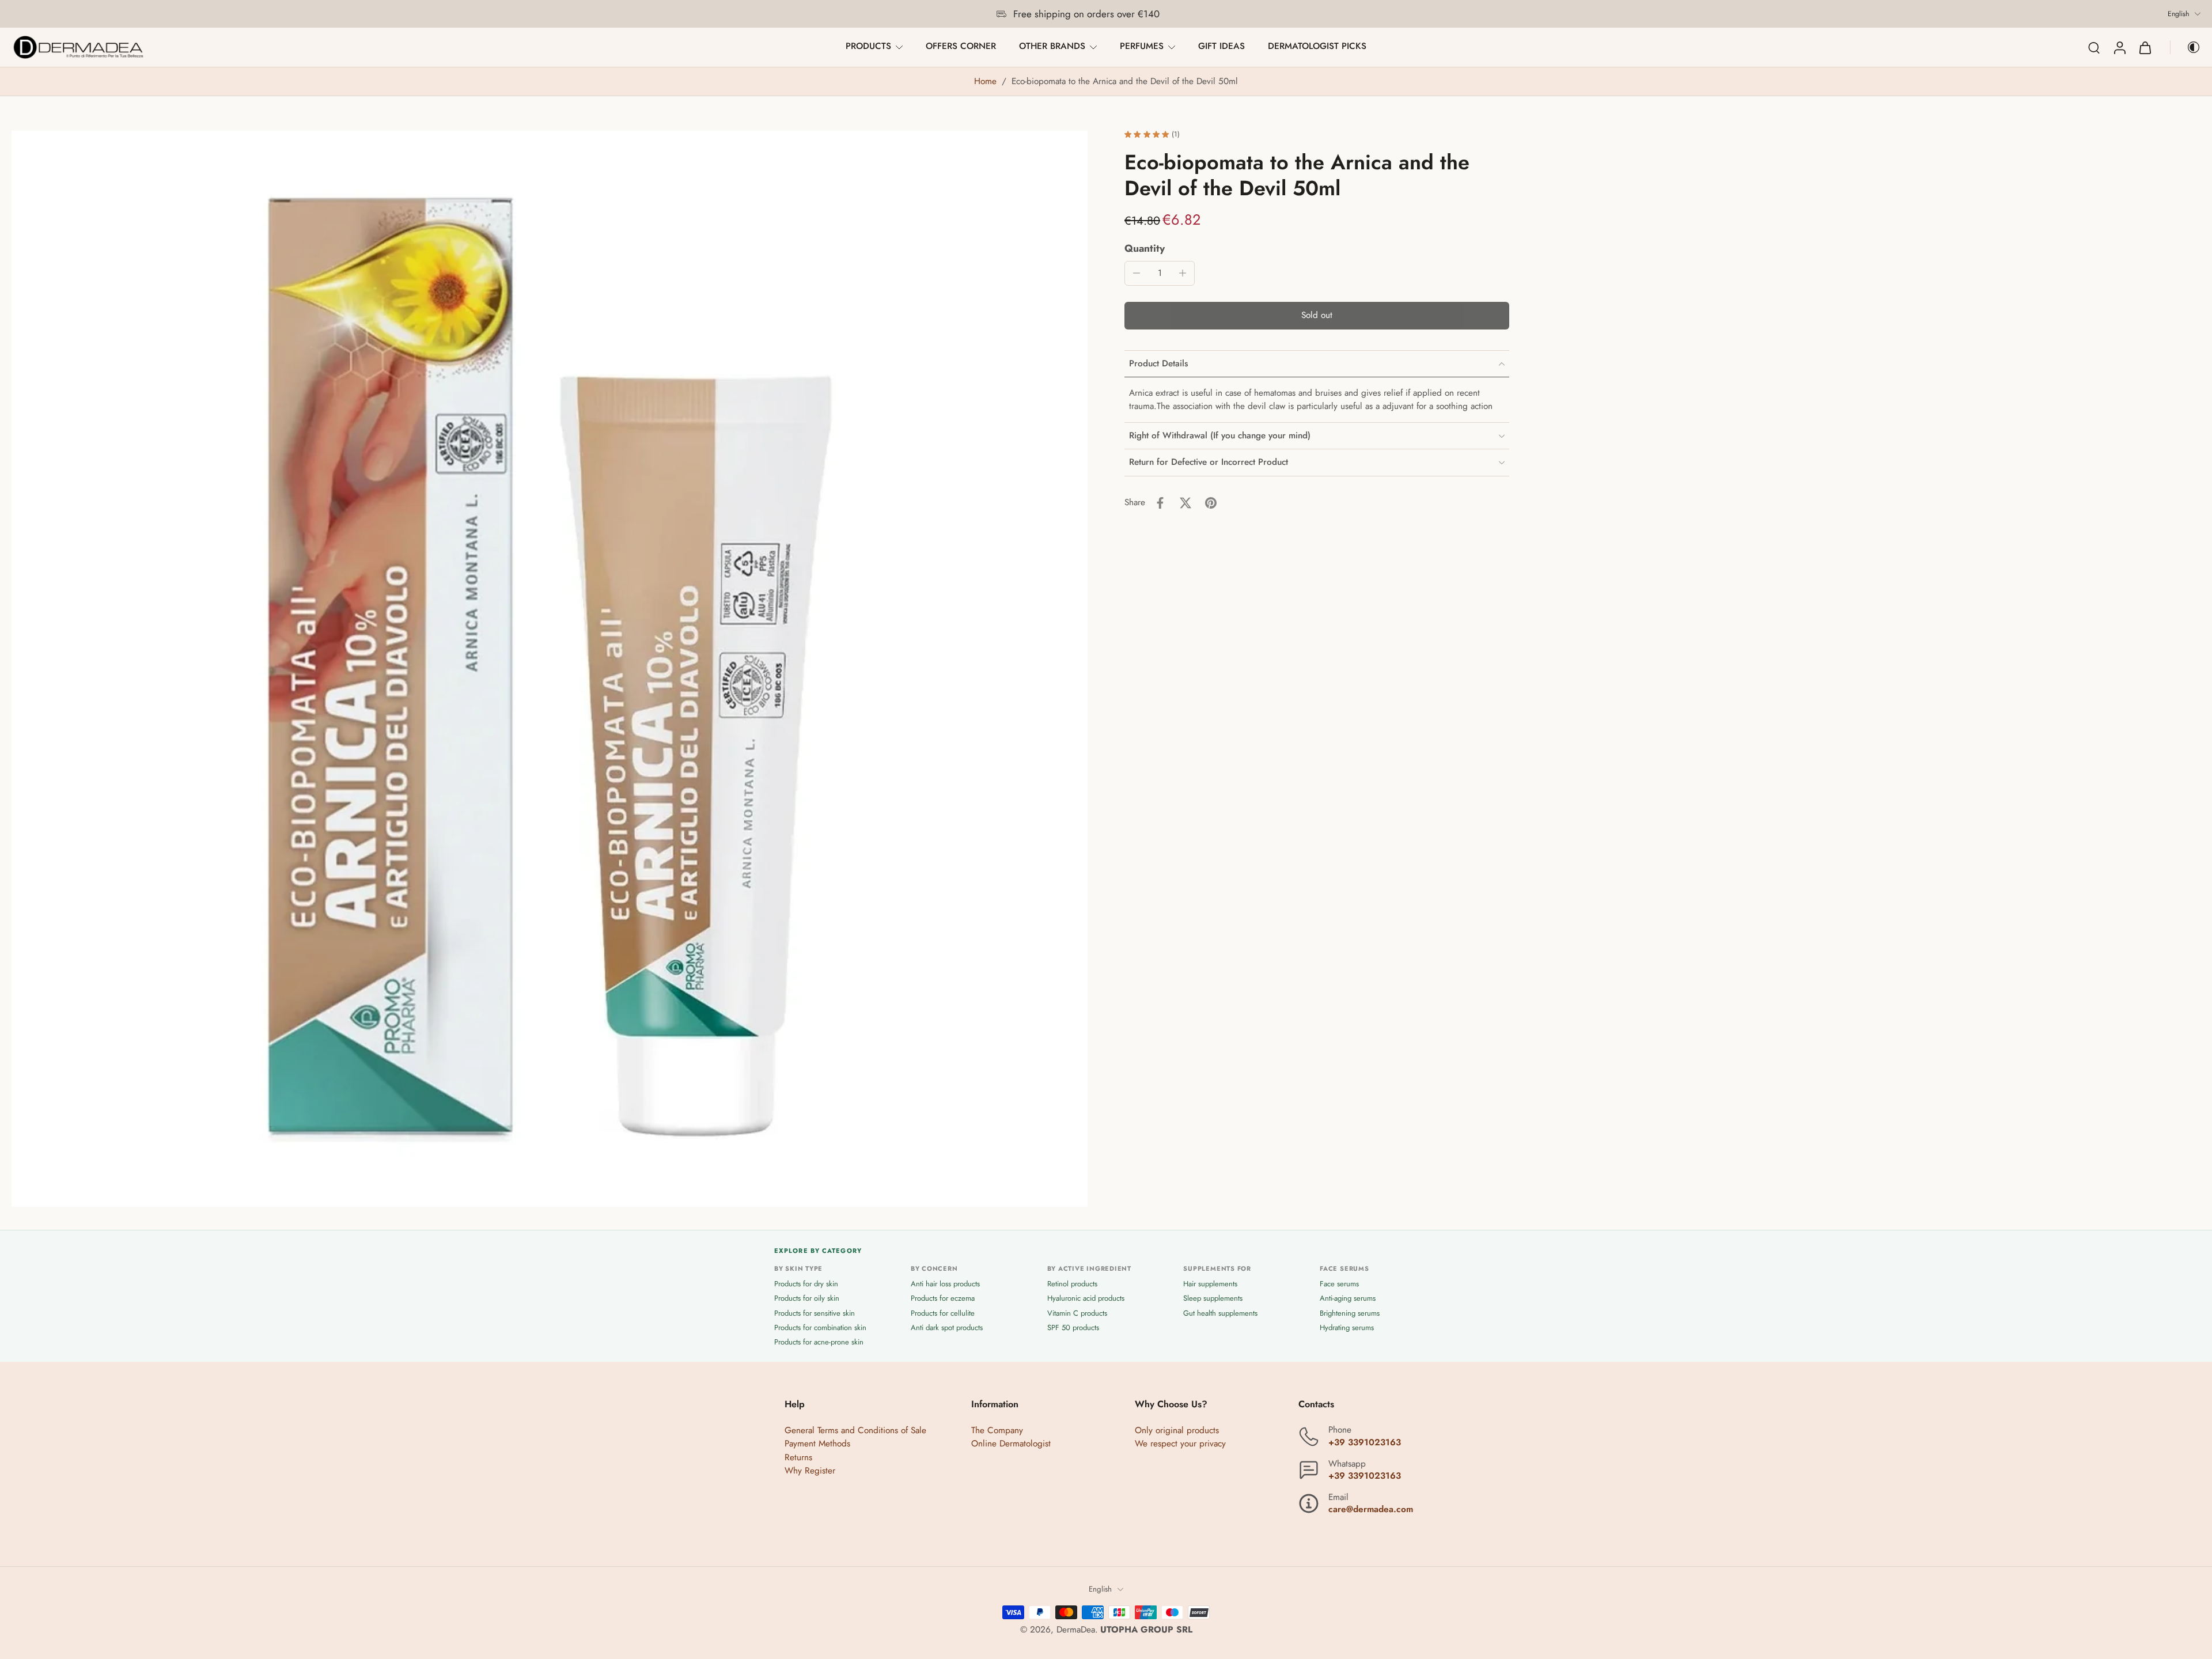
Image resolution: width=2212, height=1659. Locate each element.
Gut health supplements (1220, 1313)
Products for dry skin (806, 1284)
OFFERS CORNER (961, 46)
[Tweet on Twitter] (1185, 503)
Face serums (1339, 1284)
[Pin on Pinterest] (1211, 503)
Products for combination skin (820, 1327)
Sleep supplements (1213, 1299)
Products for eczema (943, 1299)
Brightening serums (1350, 1313)
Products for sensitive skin (815, 1313)
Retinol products (1072, 1284)
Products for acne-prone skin (819, 1342)
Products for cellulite (943, 1313)
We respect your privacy (1180, 1444)
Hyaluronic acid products (1086, 1299)
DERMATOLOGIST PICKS (1317, 46)
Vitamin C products (1077, 1313)
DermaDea (1076, 1630)
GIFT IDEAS (1221, 46)
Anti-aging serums (1348, 1299)
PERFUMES (1142, 46)
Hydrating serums (1347, 1327)
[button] (1317, 316)
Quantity (1145, 248)
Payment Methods (817, 1444)
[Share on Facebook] (1160, 503)
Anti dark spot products (947, 1327)
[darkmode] (2186, 47)
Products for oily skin (807, 1299)
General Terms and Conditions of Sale (855, 1431)
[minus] (1137, 273)
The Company (997, 1431)
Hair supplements (1210, 1284)
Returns (798, 1457)
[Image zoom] (550, 669)
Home (985, 81)
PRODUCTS (868, 46)
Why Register (810, 1471)
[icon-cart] (2145, 47)
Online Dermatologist (1011, 1444)
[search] (2094, 47)
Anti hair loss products (945, 1284)
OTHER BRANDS (1052, 46)
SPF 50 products (1073, 1327)
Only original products (1177, 1431)
